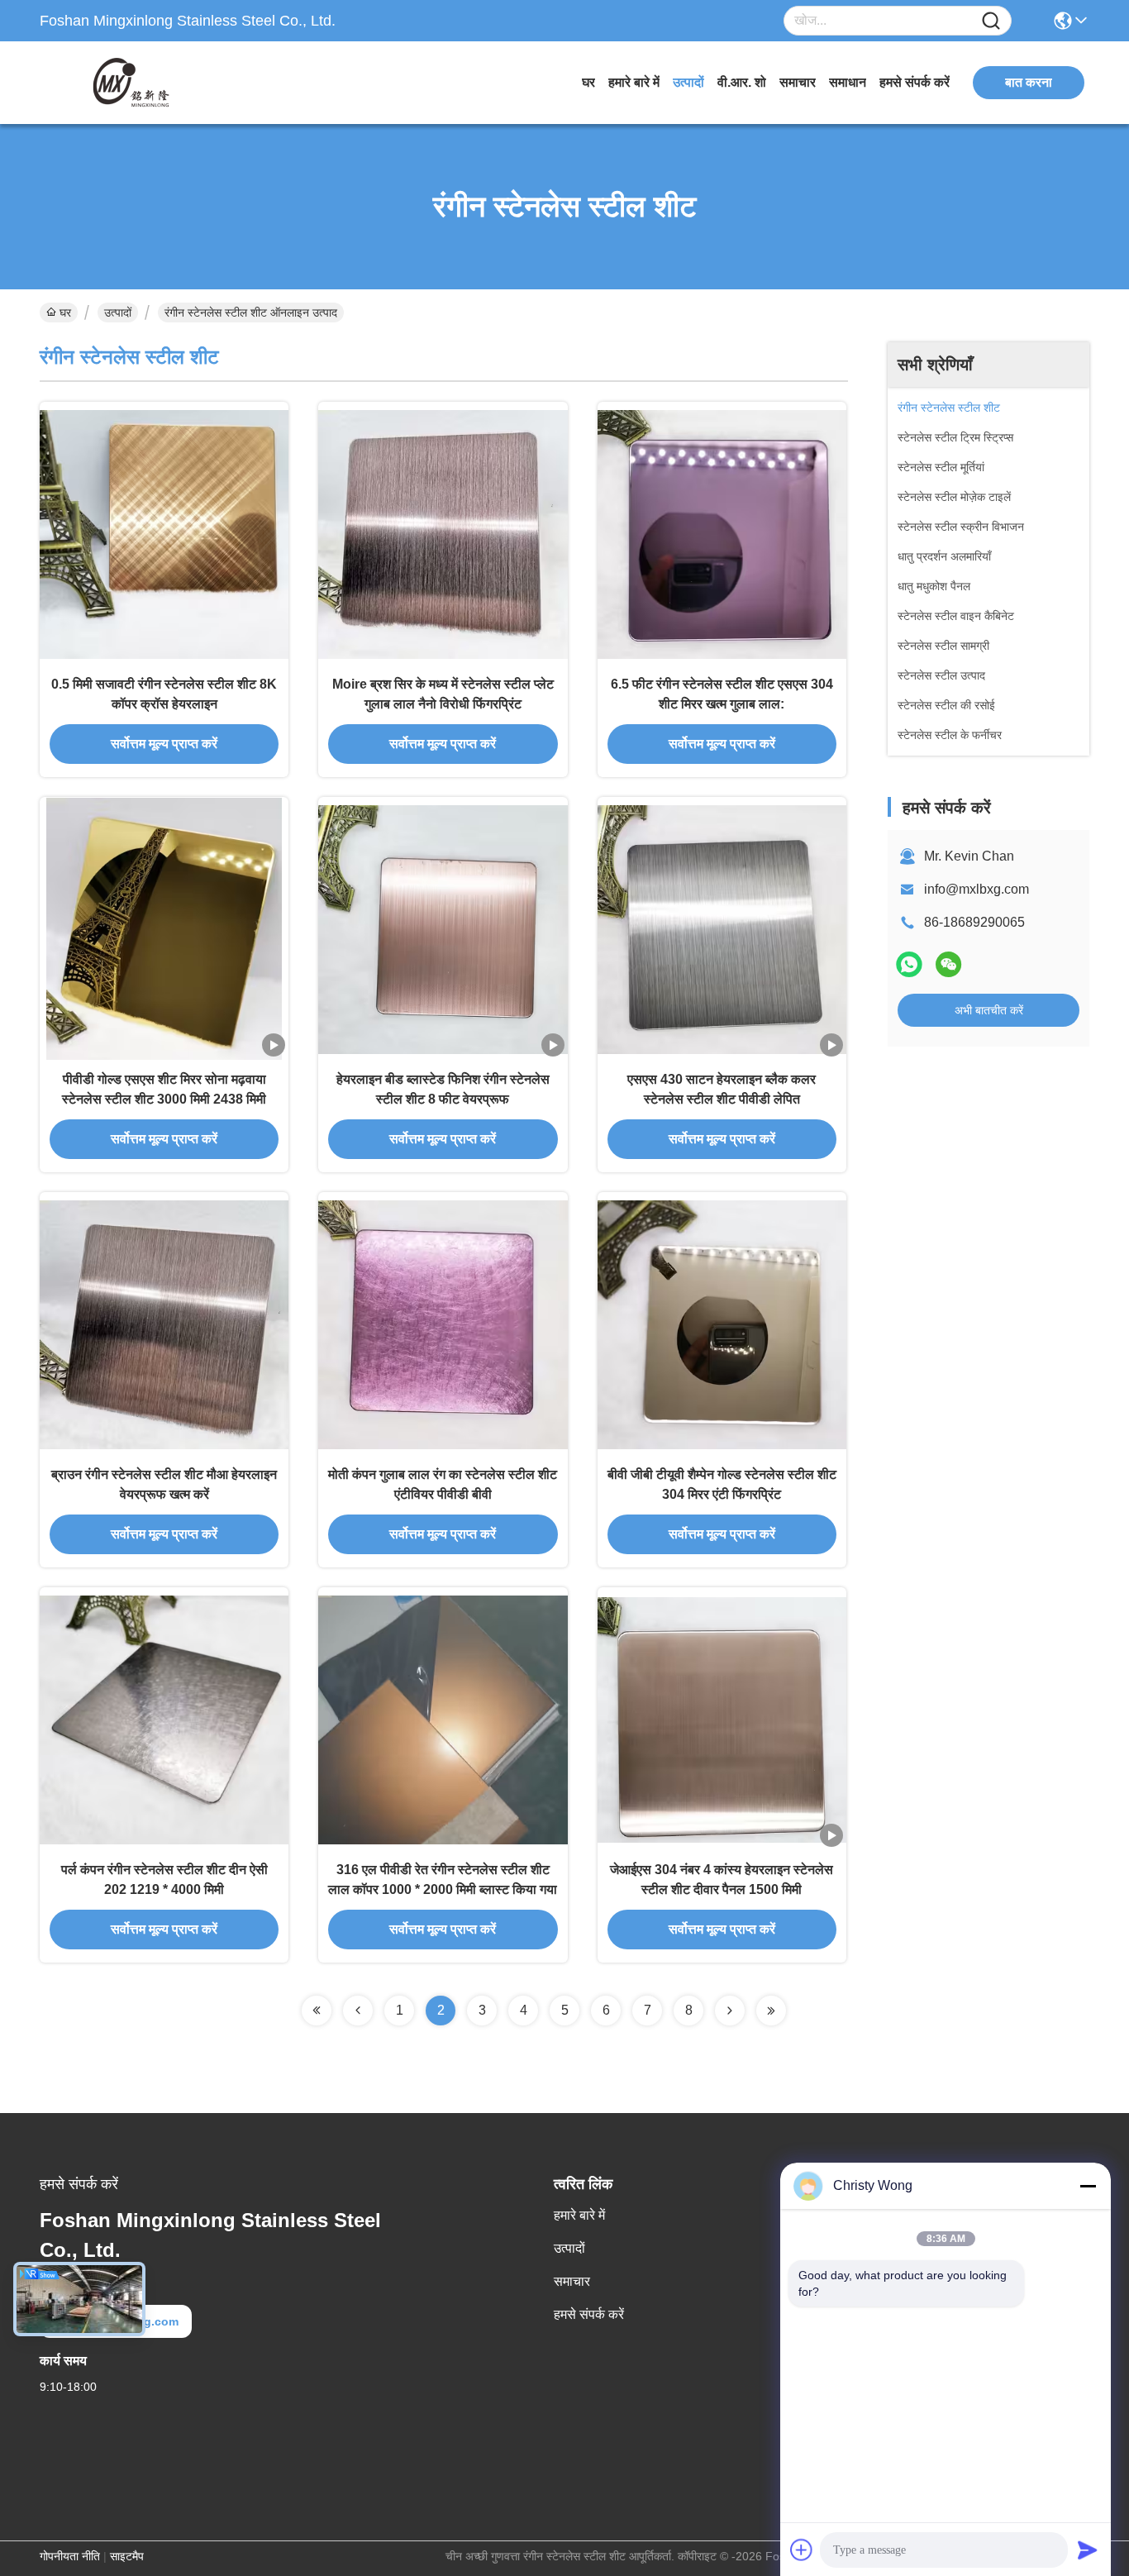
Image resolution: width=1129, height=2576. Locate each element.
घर (588, 82)
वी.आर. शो (742, 82)
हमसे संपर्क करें (915, 82)
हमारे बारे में (634, 82)
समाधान (848, 82)
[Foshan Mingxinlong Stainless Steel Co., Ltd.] (131, 83)
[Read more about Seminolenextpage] (317, 2011)
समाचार (798, 82)
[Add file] (802, 2550)
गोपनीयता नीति (70, 2556)
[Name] (991, 21)
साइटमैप (127, 2556)
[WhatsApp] (909, 964)
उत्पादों (688, 82)
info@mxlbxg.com (977, 889)
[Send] (1088, 2550)
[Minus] (1088, 2186)
